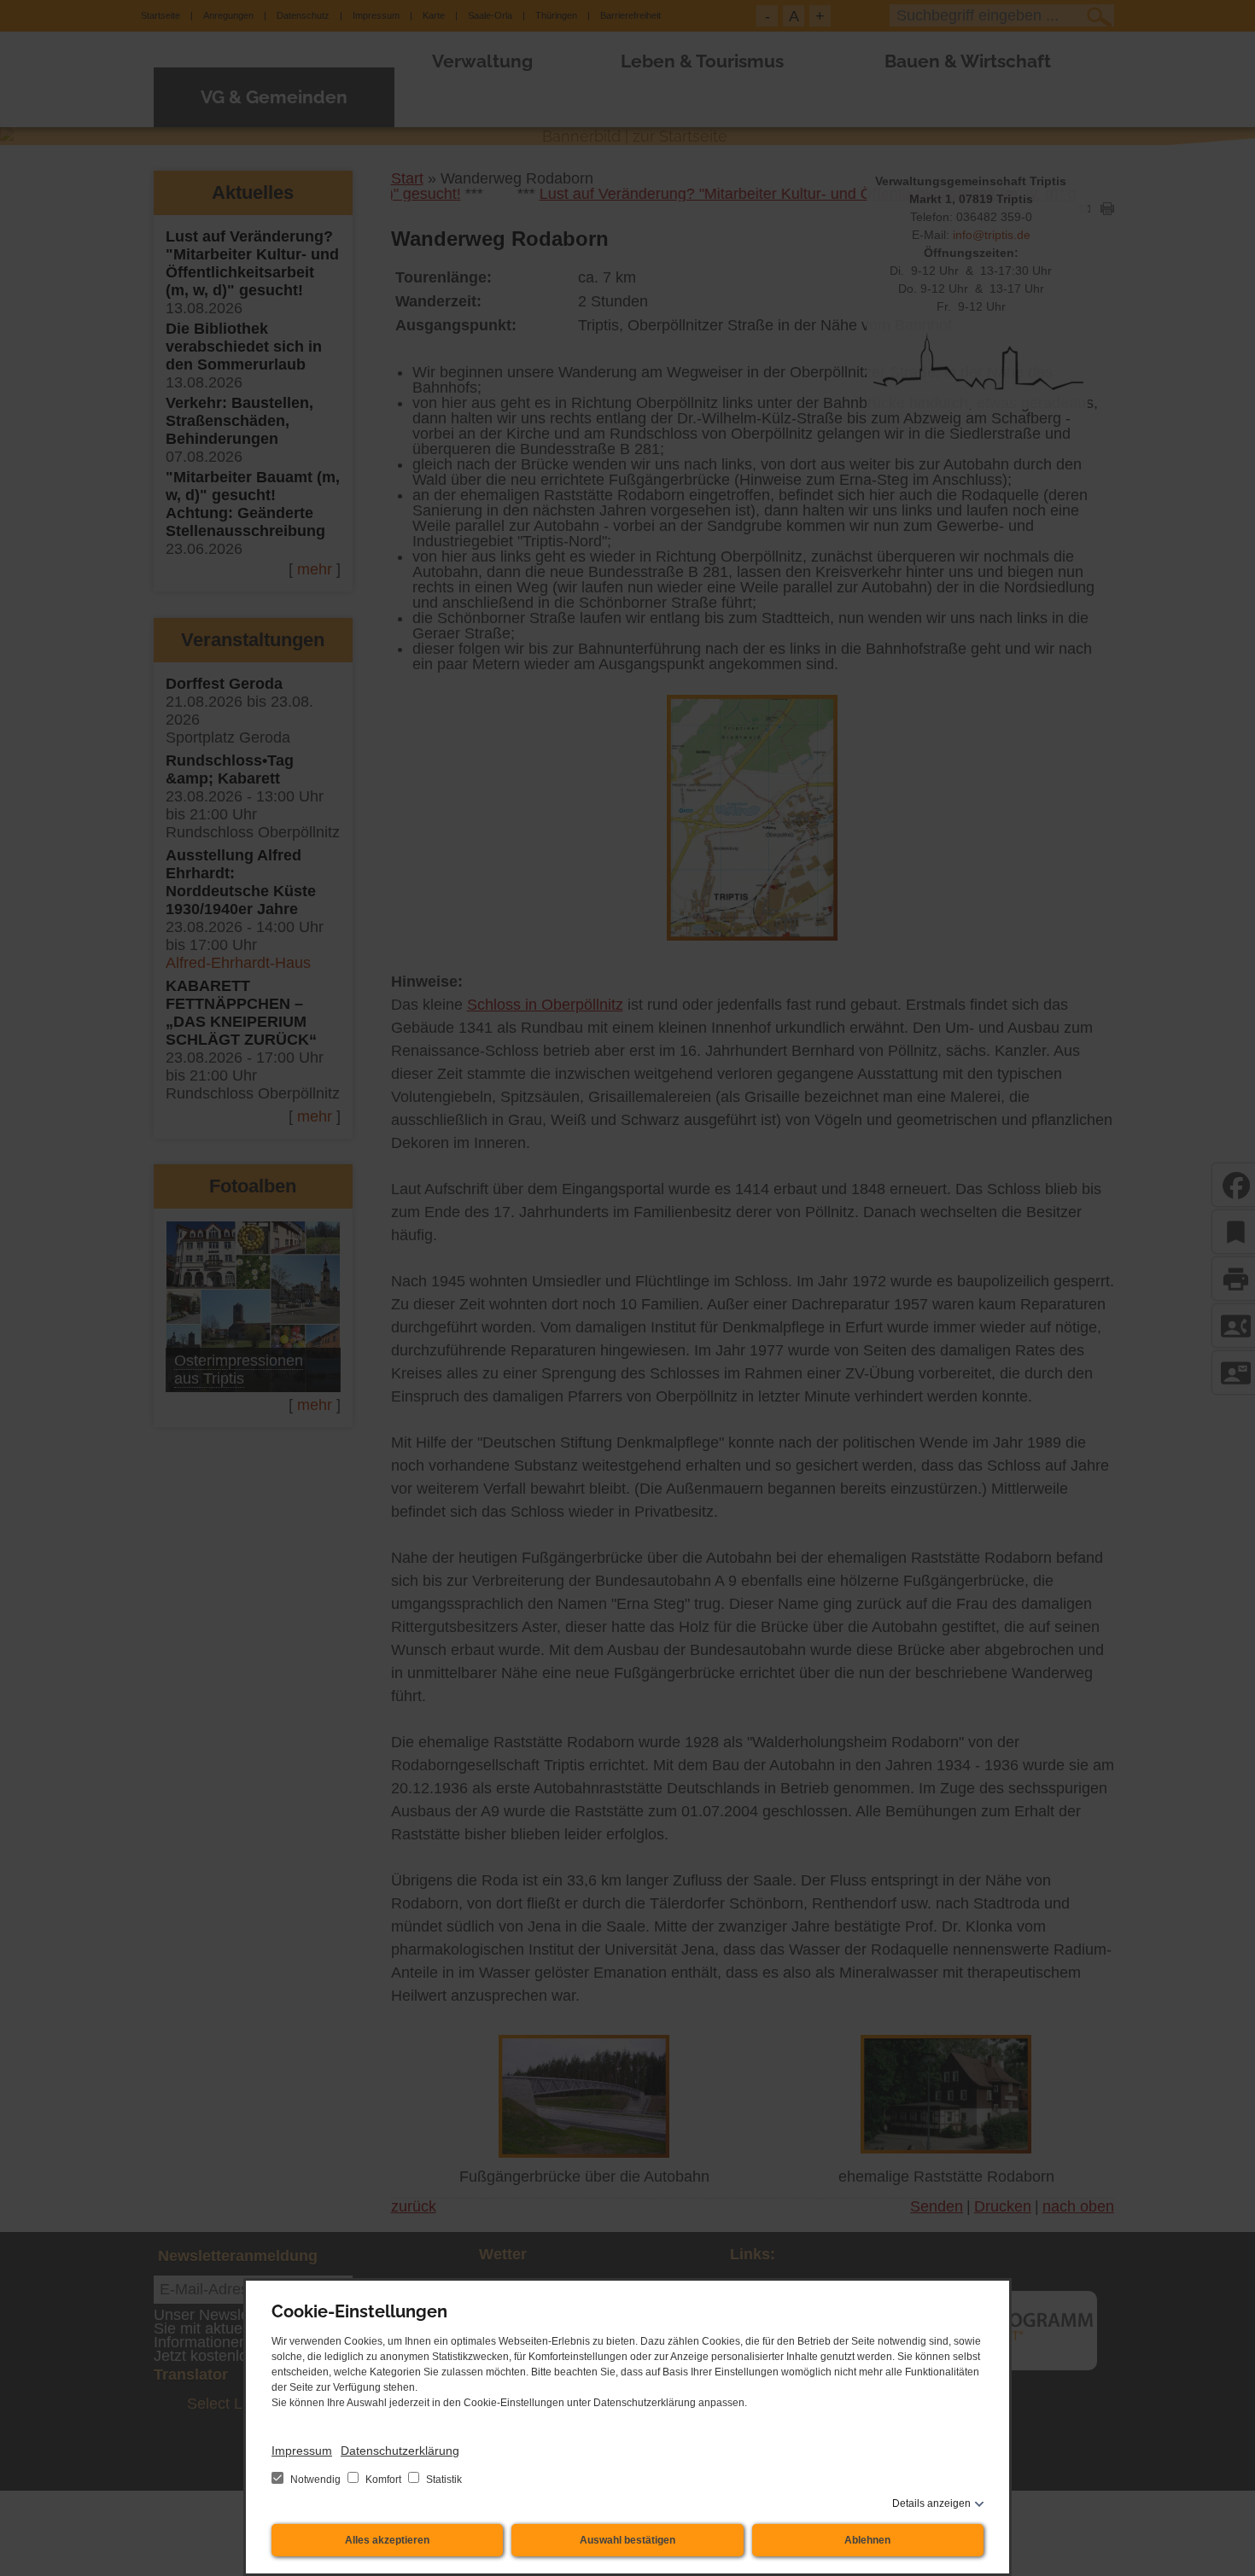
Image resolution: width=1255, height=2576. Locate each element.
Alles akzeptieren (387, 2540)
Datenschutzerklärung (400, 2451)
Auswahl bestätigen (627, 2540)
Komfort (383, 2480)
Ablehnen (867, 2540)
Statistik (443, 2480)
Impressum (302, 2451)
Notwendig (315, 2480)
